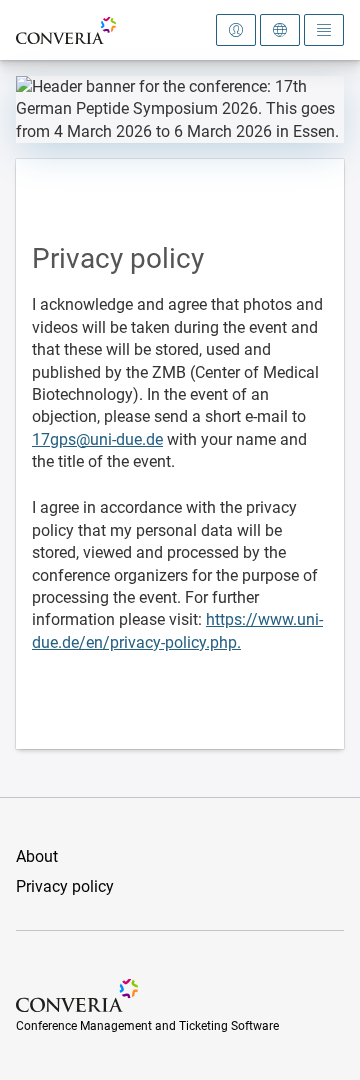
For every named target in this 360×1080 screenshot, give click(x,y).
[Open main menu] (324, 30)
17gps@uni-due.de (97, 439)
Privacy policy (65, 886)
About (37, 856)
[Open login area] (236, 30)
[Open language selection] (280, 30)
